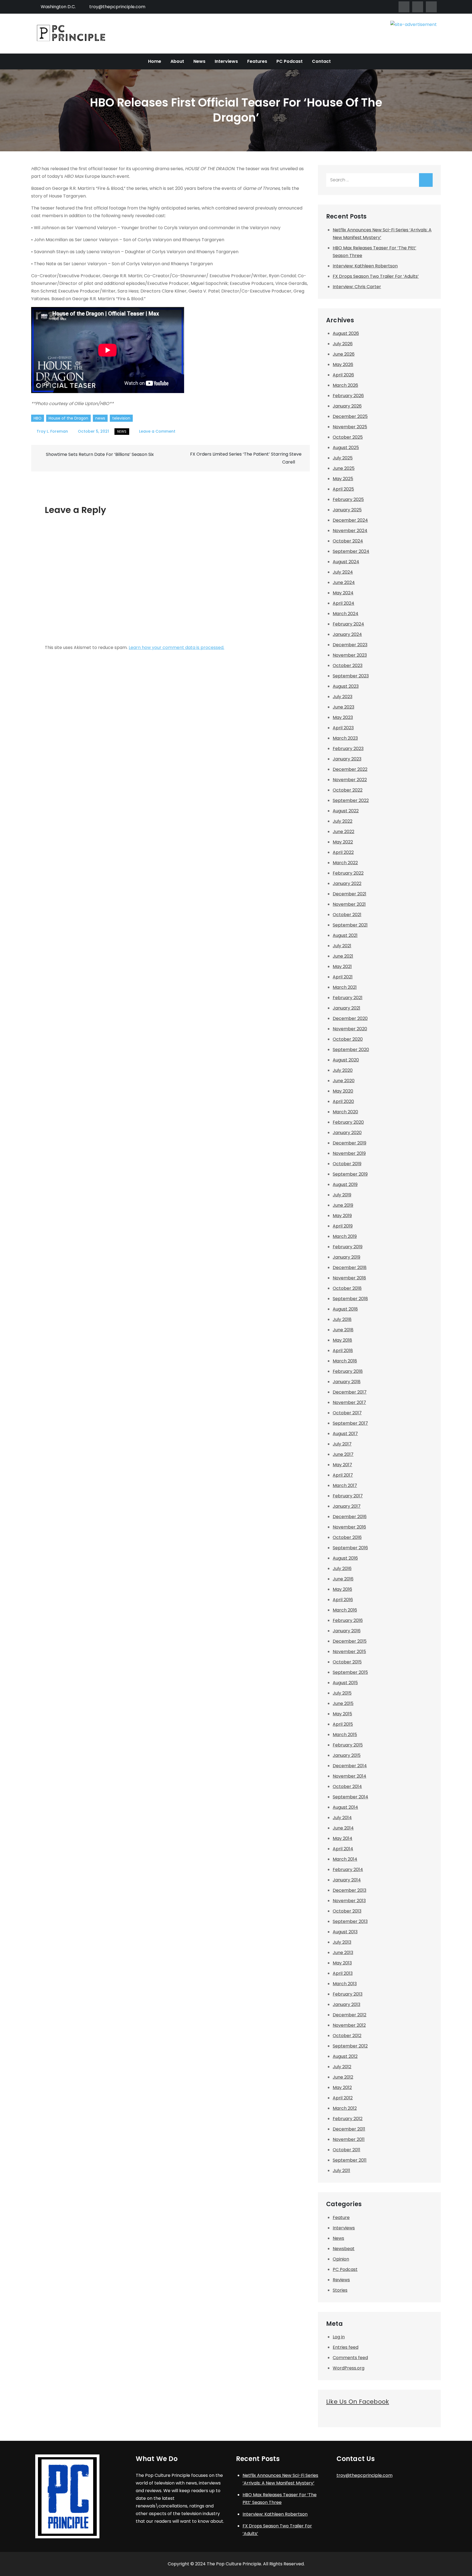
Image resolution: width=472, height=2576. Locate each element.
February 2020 (348, 1122)
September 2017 (350, 1423)
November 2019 (349, 1153)
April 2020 (343, 1101)
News (199, 61)
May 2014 (343, 1838)
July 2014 (342, 1818)
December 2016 (350, 1517)
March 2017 (345, 1485)
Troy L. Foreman (52, 431)
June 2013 (343, 1953)
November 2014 (349, 1776)
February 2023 (348, 749)
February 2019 (348, 1247)
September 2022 (351, 800)
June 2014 (343, 1828)
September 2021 (350, 925)
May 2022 (343, 842)
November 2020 (350, 1029)
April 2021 (343, 977)
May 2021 (342, 967)
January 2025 (347, 510)
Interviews (226, 61)
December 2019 (349, 1143)
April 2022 (343, 852)
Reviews (341, 2280)
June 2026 (344, 354)
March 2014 (345, 1859)
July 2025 (343, 458)
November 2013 (349, 1901)
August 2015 (345, 1683)
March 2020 (345, 1112)
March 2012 (345, 2108)
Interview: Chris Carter (357, 287)
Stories (340, 2290)
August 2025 (346, 448)
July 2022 (343, 821)
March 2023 (345, 738)
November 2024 (350, 531)
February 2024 (348, 624)
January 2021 (346, 1008)
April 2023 (343, 728)
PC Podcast (290, 61)
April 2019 (343, 1226)
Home (155, 61)
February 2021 (348, 998)
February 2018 (348, 1371)
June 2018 (343, 1330)
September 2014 (350, 1797)
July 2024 (343, 572)
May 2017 (342, 1465)
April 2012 (343, 2098)
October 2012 (347, 2036)
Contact (321, 61)
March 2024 (346, 614)
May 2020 (343, 1091)
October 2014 (347, 1786)
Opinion (341, 2259)
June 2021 (343, 956)
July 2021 (342, 946)
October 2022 (348, 790)
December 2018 (350, 1268)
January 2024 (347, 634)
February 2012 (348, 2119)
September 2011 (350, 2160)
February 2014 (348, 1870)
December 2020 (350, 1018)
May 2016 (342, 1589)
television (121, 418)
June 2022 (343, 832)
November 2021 (349, 904)
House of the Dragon (68, 418)
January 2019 (346, 1257)
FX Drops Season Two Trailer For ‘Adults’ (376, 276)
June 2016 (343, 1579)
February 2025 (348, 499)
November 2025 (350, 427)
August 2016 (345, 1558)
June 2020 (344, 1081)
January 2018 (347, 1382)
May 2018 (342, 1340)
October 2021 (347, 915)
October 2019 (347, 1164)
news (100, 418)
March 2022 (345, 863)
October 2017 (347, 1413)
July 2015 (342, 1693)
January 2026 (347, 406)
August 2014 (345, 1807)
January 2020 (347, 1133)
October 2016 (347, 1537)
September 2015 (350, 1672)
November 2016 (349, 1527)
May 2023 (343, 717)
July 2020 (343, 1070)
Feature (341, 2218)
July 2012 (342, 2067)
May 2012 (342, 2087)
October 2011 (346, 2150)
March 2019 (345, 1236)
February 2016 (348, 1620)
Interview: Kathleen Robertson (365, 266)
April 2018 (343, 1351)
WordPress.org (349, 2368)
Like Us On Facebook (358, 2402)
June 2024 (344, 582)
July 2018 (342, 1319)
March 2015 (345, 1735)
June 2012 (343, 2077)
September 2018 (350, 1299)
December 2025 (350, 416)
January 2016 (347, 1631)
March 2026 (345, 385)
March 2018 (345, 1361)
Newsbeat (344, 2249)
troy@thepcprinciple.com (117, 7)
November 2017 (349, 1402)
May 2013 (342, 1963)
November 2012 (349, 2025)
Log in (339, 2337)
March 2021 (345, 987)
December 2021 (349, 894)
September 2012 (350, 2046)
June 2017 (343, 1454)
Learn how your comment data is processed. (176, 647)
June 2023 (343, 707)
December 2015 (350, 1641)
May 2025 (343, 479)
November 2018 (349, 1278)
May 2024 (343, 593)
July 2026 (343, 344)
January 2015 (347, 1755)
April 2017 (343, 1475)
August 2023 (346, 686)
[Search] (426, 180)
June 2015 (343, 1703)
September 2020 (351, 1050)
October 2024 (348, 541)
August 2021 (345, 935)
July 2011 (341, 2171)
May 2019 (342, 1216)
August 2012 (345, 2056)
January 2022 (347, 883)
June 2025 (344, 468)
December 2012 (349, 2015)
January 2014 (347, 1880)
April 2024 (343, 603)
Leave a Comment (157, 431)
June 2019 (343, 1205)
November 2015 (349, 1652)
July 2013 (342, 1942)
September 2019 (350, 1174)
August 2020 (346, 1060)
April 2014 (343, 1849)
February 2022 (348, 873)
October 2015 (347, 1662)
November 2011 (349, 2139)
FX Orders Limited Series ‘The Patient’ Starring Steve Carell (246, 458)
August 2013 (345, 1932)
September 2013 (350, 1921)
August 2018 (345, 1309)
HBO (38, 418)
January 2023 (347, 759)
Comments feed (350, 2358)
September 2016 (350, 1548)
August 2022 (346, 811)
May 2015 (342, 1714)
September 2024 (351, 551)
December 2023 (350, 645)
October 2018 (347, 1288)
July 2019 (342, 1195)
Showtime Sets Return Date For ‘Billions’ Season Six (100, 454)
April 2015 (343, 1724)
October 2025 (348, 437)
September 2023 (351, 676)
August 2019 (345, 1184)
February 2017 (348, 1496)
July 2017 (342, 1444)
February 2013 (348, 1994)
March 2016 (345, 1610)
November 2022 (350, 780)
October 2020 (348, 1039)
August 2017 (345, 1434)
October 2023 (348, 666)
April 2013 (343, 1973)
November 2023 (350, 655)
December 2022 (350, 769)
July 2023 (343, 697)
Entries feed (346, 2347)
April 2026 (343, 375)
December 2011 (349, 2129)
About (177, 61)
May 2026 (343, 365)
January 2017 (347, 1506)
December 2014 (350, 1766)
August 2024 (346, 562)
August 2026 (346, 333)
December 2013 (349, 1890)
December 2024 (350, 520)
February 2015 (348, 1745)
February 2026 (348, 396)
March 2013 (345, 1984)
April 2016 (343, 1600)
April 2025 (343, 489)
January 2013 (346, 2004)
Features (257, 61)
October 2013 (347, 1911)
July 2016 (342, 1569)
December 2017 (350, 1392)
